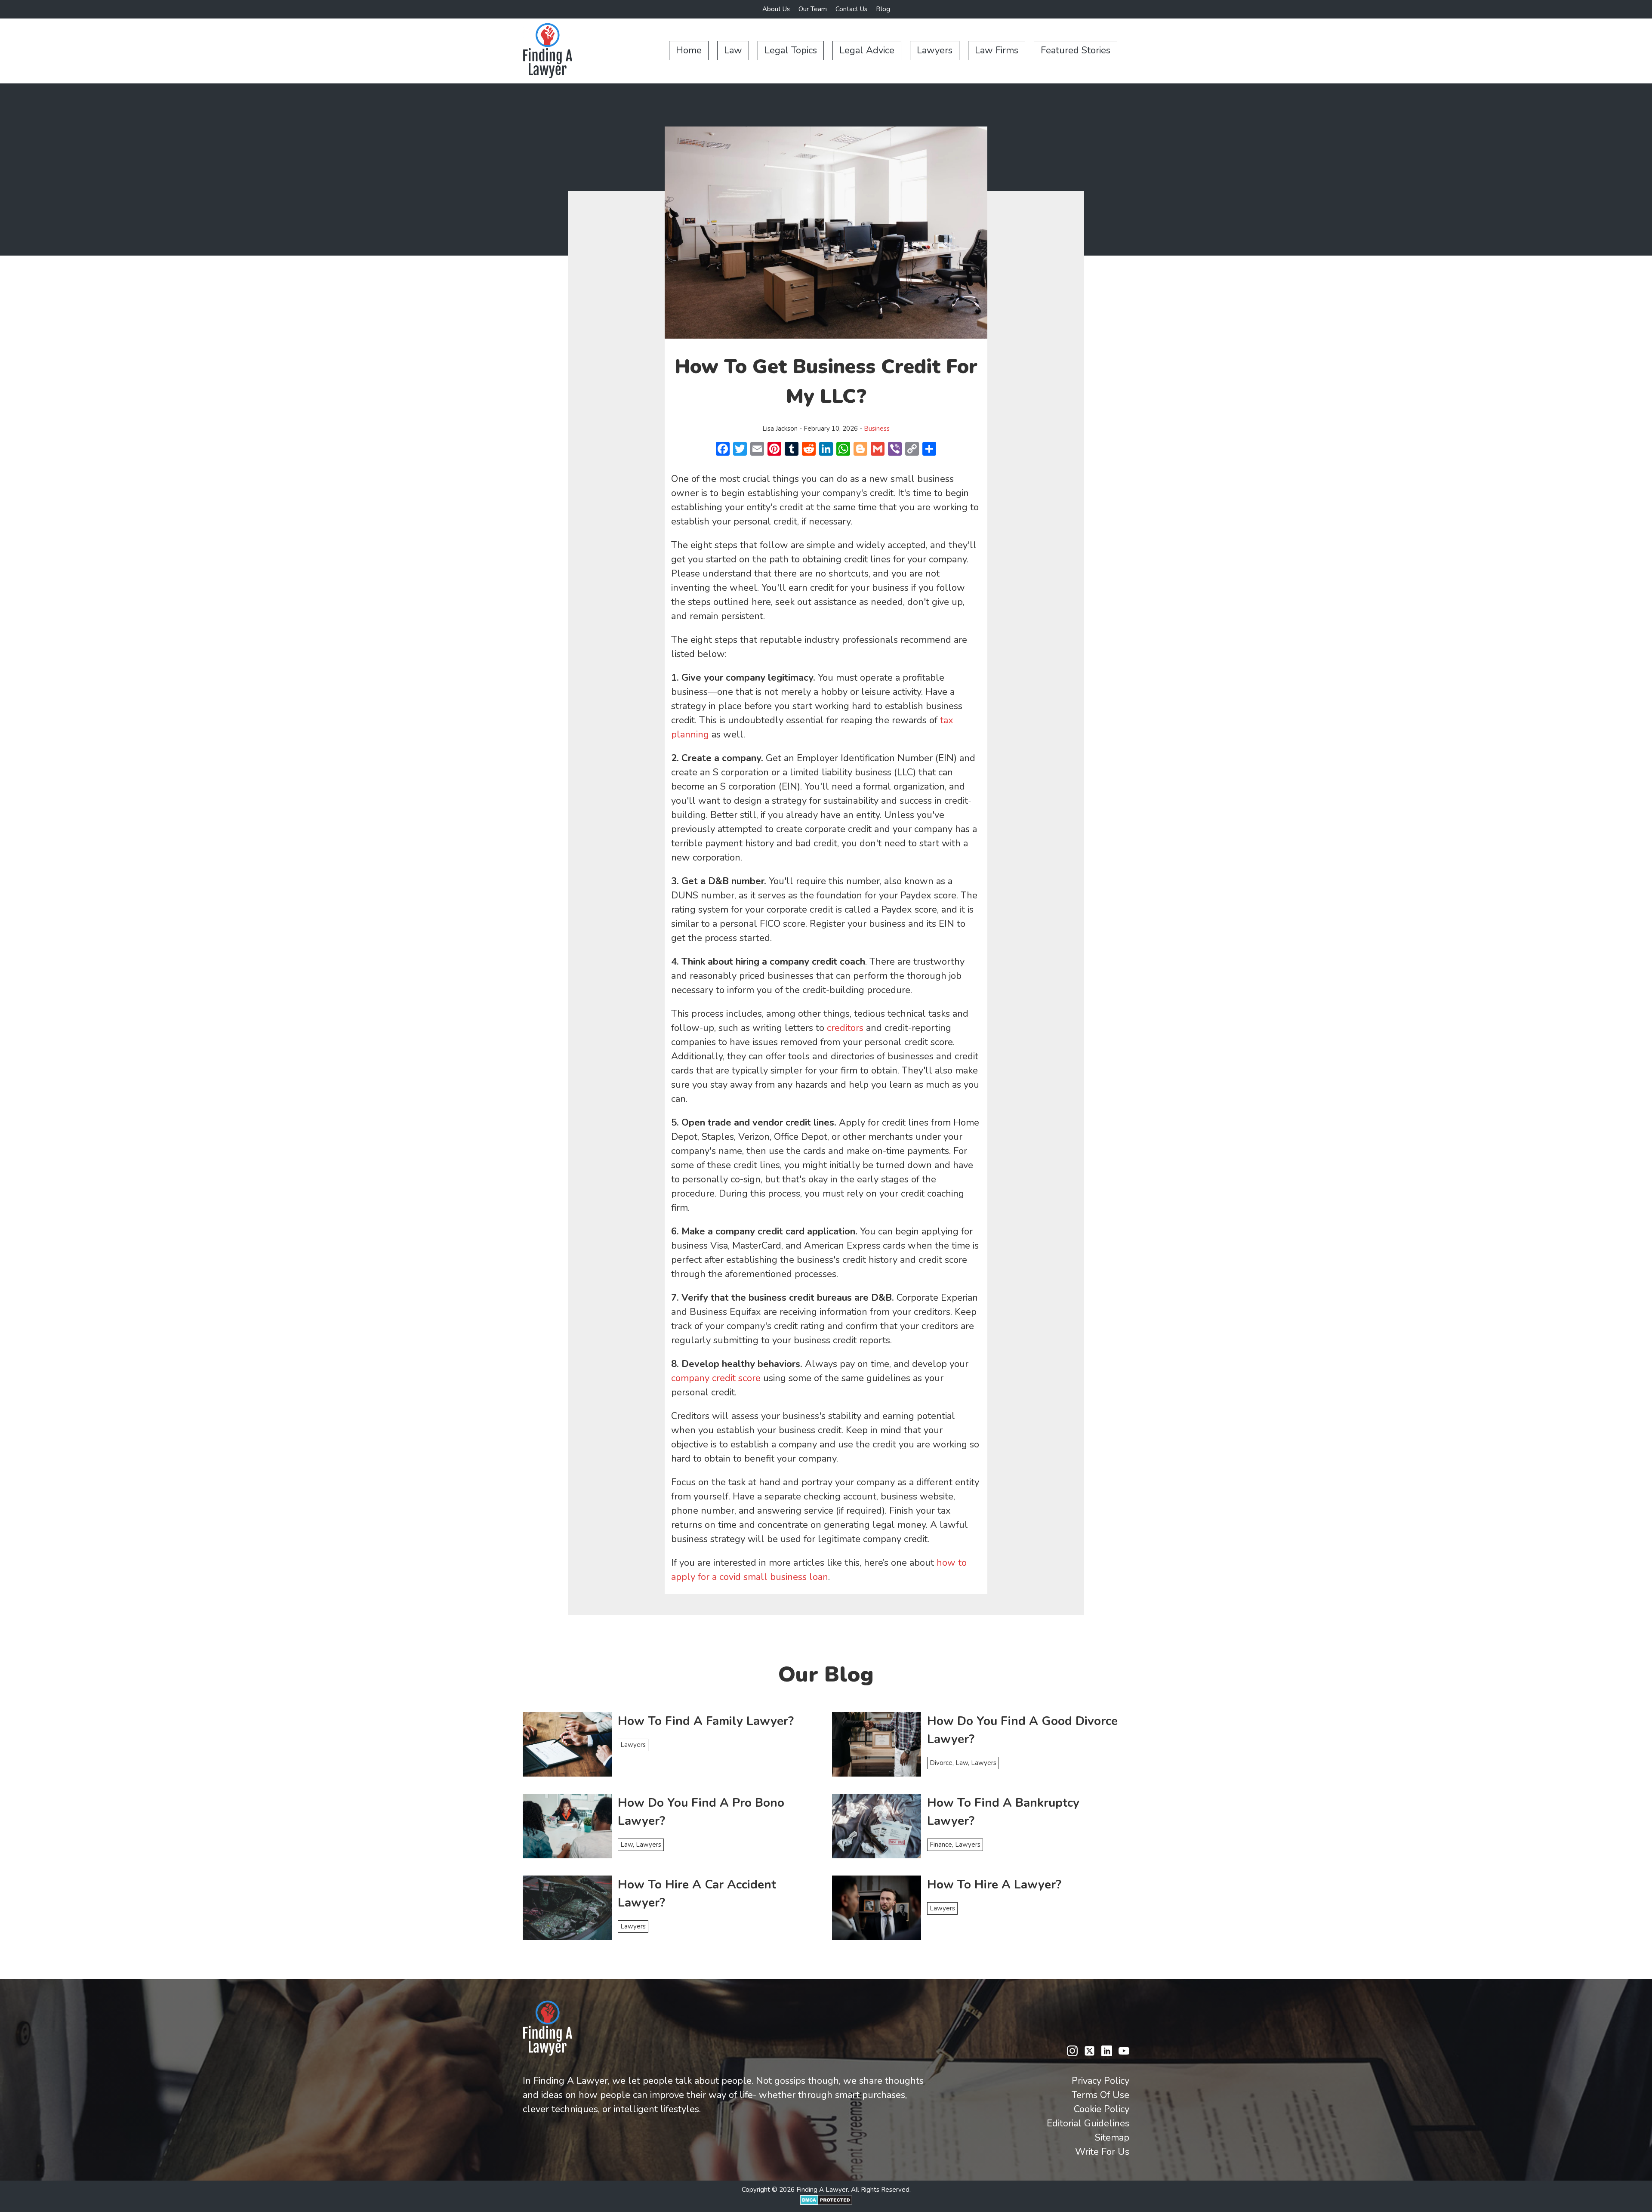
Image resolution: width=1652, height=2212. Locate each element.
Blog (883, 9)
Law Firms (997, 50)
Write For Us (1102, 2152)
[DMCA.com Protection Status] (826, 2203)
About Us (776, 9)
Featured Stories (1076, 50)
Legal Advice (867, 50)
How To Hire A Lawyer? (994, 1885)
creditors (845, 1028)
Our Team (813, 9)
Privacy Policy (1100, 2081)
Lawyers (935, 50)
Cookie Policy (1102, 2109)
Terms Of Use (1100, 2095)
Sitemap (1112, 2138)
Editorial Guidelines (1088, 2123)
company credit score (716, 1378)
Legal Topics (791, 50)
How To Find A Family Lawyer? (706, 1721)
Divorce (941, 1763)
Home (689, 50)
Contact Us (851, 9)
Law (733, 50)
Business (877, 429)
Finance (941, 1845)
